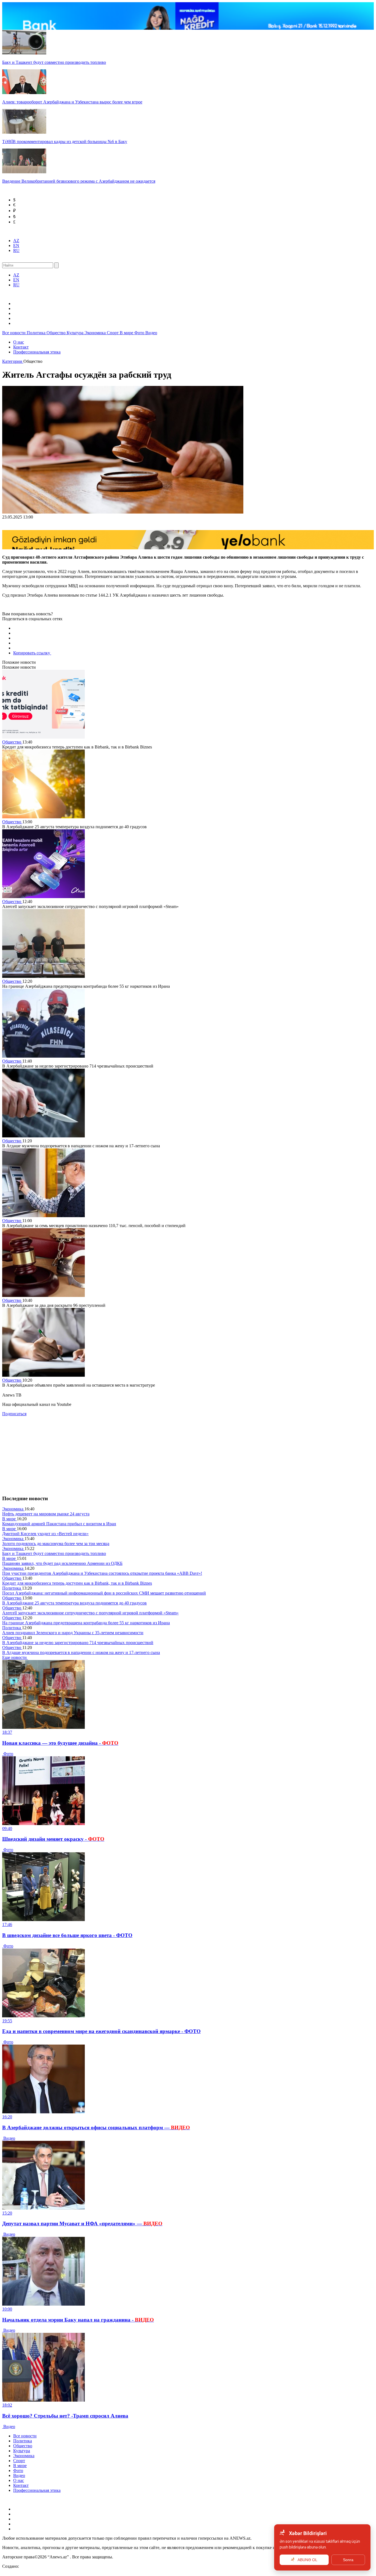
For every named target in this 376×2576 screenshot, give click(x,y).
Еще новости (15, 1657)
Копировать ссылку (32, 653)
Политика (37, 333)
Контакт (21, 347)
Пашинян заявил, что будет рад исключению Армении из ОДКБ (62, 1563)
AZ (16, 241)
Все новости (14, 333)
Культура (76, 333)
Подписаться (14, 1414)
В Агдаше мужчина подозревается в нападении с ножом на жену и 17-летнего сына (81, 1652)
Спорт (113, 333)
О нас (19, 342)
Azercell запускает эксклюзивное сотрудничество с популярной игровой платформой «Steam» (90, 1613)
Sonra (348, 2560)
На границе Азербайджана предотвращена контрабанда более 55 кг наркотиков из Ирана (86, 1623)
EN (16, 245)
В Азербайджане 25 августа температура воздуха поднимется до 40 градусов (74, 1603)
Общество (57, 333)
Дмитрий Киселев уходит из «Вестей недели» (45, 1534)
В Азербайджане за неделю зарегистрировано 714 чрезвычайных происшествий (78, 1643)
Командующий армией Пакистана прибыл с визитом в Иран (59, 1524)
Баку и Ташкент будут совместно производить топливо (54, 1553)
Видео (151, 333)
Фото (140, 333)
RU (16, 250)
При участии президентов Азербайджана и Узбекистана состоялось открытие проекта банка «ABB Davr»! (102, 1573)
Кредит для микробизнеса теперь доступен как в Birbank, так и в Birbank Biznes (77, 1583)
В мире (127, 333)
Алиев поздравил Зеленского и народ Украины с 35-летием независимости (73, 1633)
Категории (13, 361)
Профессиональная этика (37, 352)
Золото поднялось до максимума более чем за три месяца (56, 1544)
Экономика (96, 333)
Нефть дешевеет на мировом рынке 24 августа (46, 1514)
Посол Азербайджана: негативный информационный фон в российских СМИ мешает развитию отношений (104, 1593)
